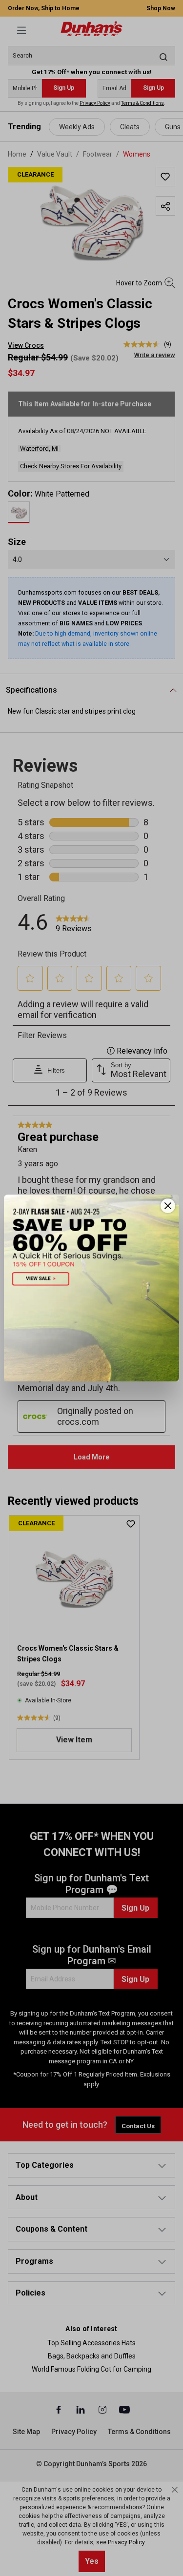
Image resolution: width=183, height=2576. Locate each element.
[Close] (168, 1206)
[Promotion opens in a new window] (91, 1288)
